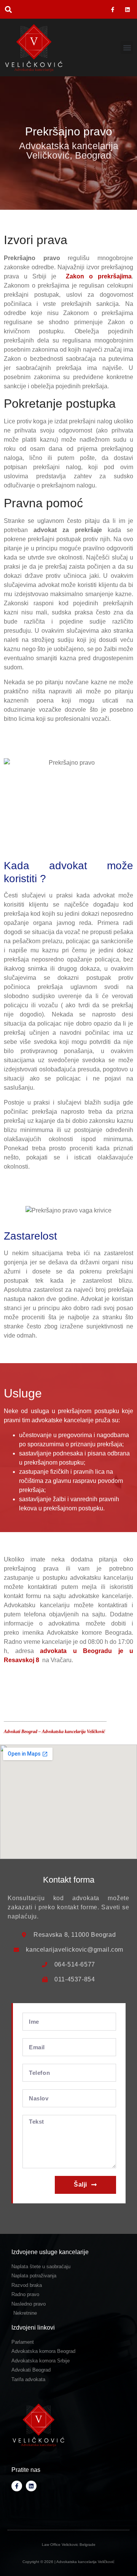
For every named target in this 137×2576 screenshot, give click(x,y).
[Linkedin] (128, 9)
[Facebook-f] (113, 9)
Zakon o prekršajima (99, 276)
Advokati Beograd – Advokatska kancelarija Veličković (54, 1732)
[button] (8, 9)
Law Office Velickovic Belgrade (69, 2545)
